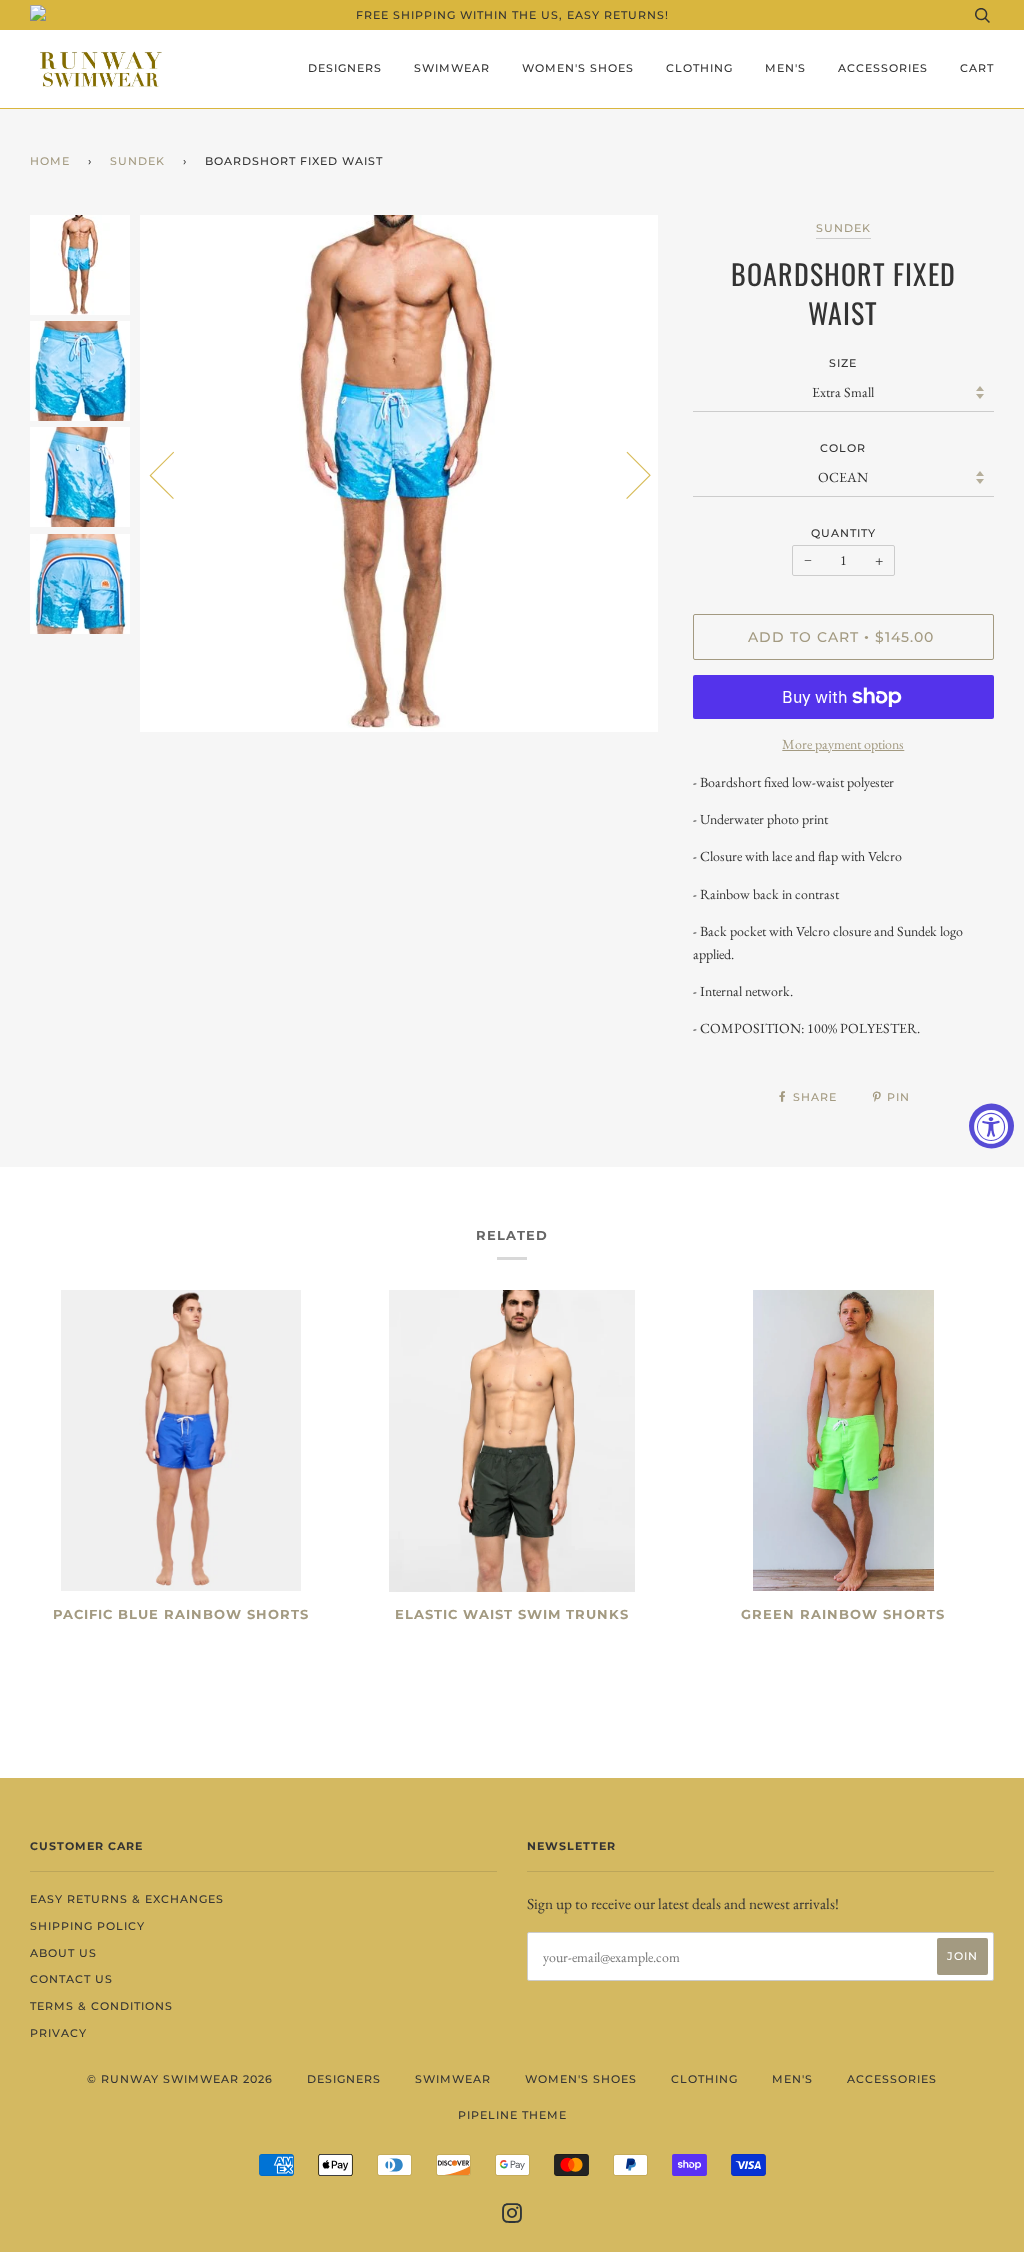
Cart (977, 68)
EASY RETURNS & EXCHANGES (127, 1899)
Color (843, 448)
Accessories (883, 68)
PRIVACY (58, 2033)
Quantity (843, 533)
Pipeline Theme (512, 2115)
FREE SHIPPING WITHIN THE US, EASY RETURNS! (512, 15)
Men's (785, 68)
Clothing (699, 68)
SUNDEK (137, 161)
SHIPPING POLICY (87, 1926)
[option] (401, 474)
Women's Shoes (578, 68)
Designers (345, 68)
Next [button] (626, 474)
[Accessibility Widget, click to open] (991, 1126)
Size (843, 363)
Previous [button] (174, 474)
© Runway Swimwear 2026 (180, 2079)
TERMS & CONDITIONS (101, 2006)
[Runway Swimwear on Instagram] (512, 2217)
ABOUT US (63, 1953)
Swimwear (452, 68)
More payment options (843, 744)
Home (50, 161)
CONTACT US (71, 1979)
